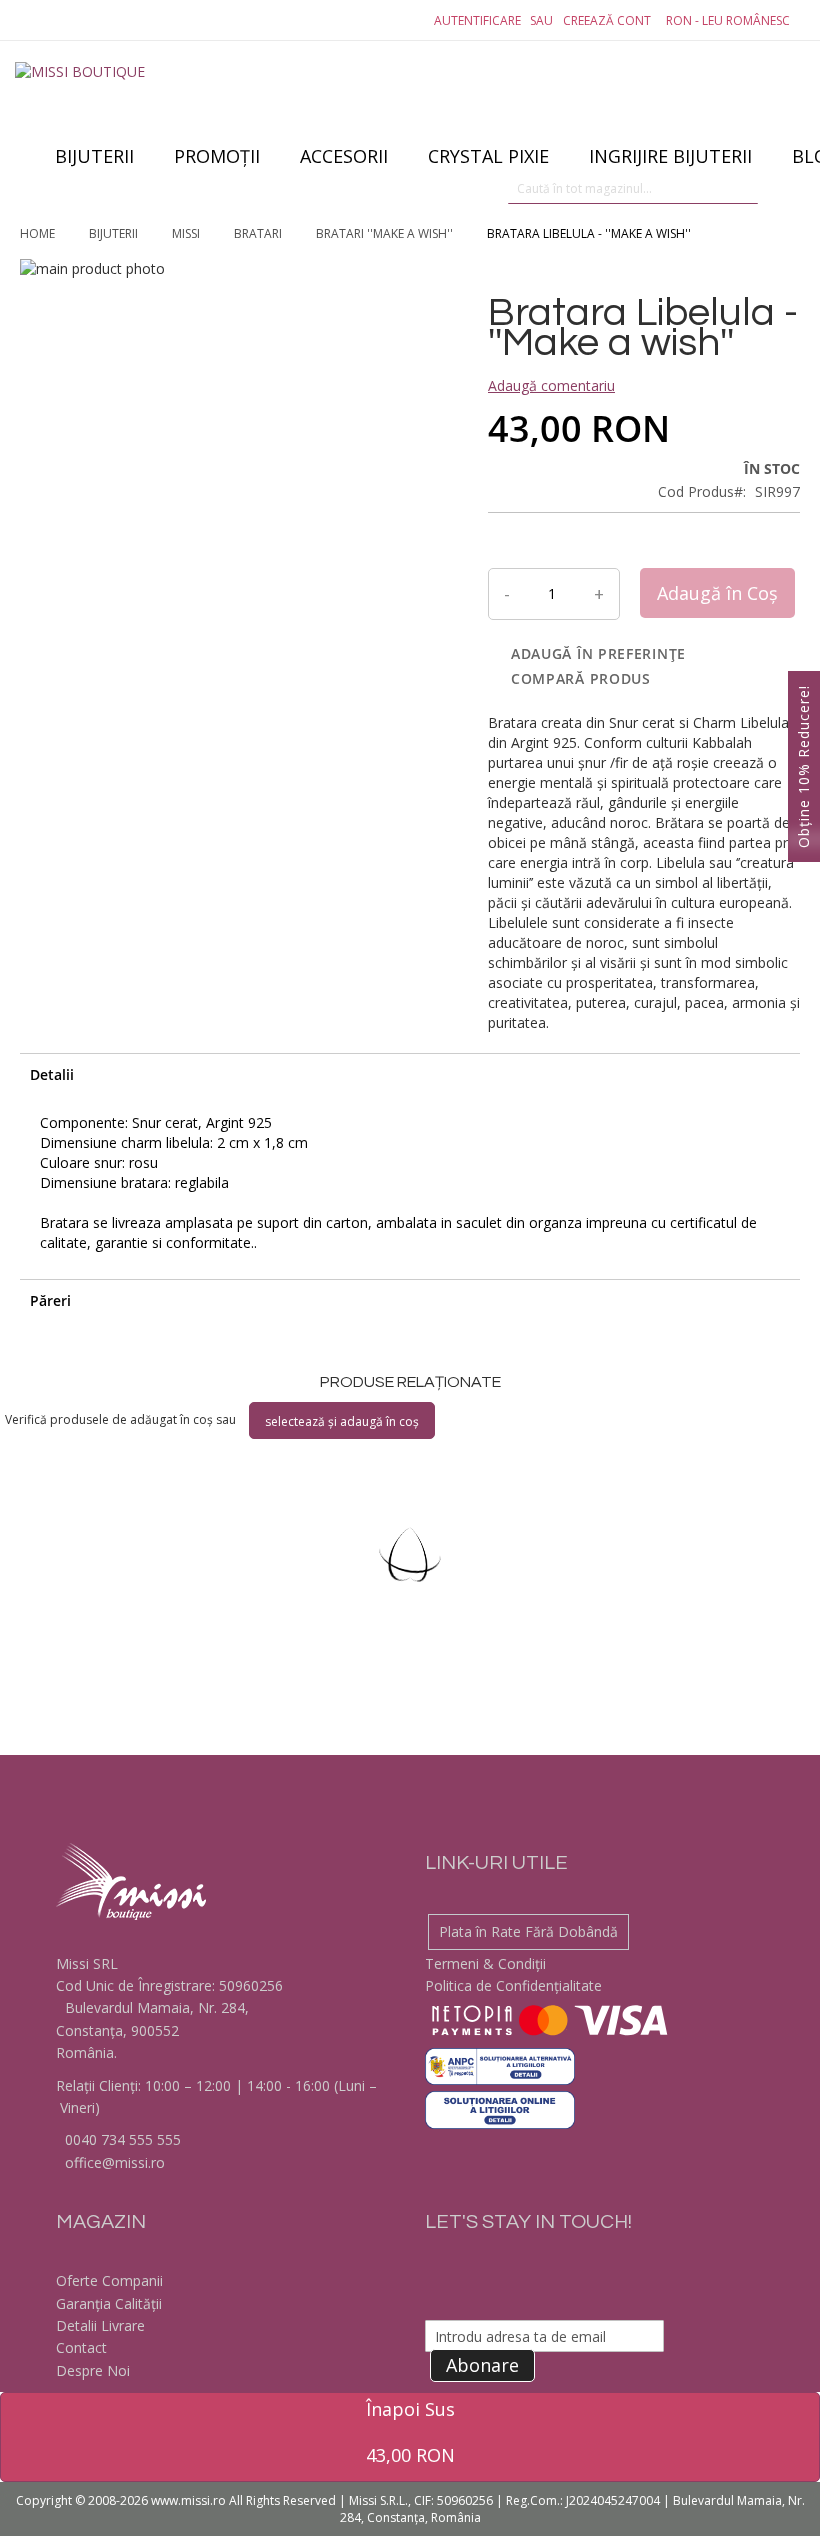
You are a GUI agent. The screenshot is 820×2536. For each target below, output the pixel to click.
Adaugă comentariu (551, 385)
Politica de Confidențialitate (513, 1985)
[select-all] (342, 1420)
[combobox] (633, 189)
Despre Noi (93, 2370)
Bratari (259, 233)
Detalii (52, 1074)
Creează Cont (607, 21)
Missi (187, 233)
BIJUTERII (115, 233)
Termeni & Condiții (485, 1963)
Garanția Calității (109, 2303)
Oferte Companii (109, 2280)
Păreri (50, 1300)
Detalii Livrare (100, 2325)
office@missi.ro (113, 2162)
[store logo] (90, 100)
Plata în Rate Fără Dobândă (528, 1931)
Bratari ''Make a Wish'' (386, 233)
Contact (81, 2347)
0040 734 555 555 (121, 2139)
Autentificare (477, 21)
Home (39, 233)
